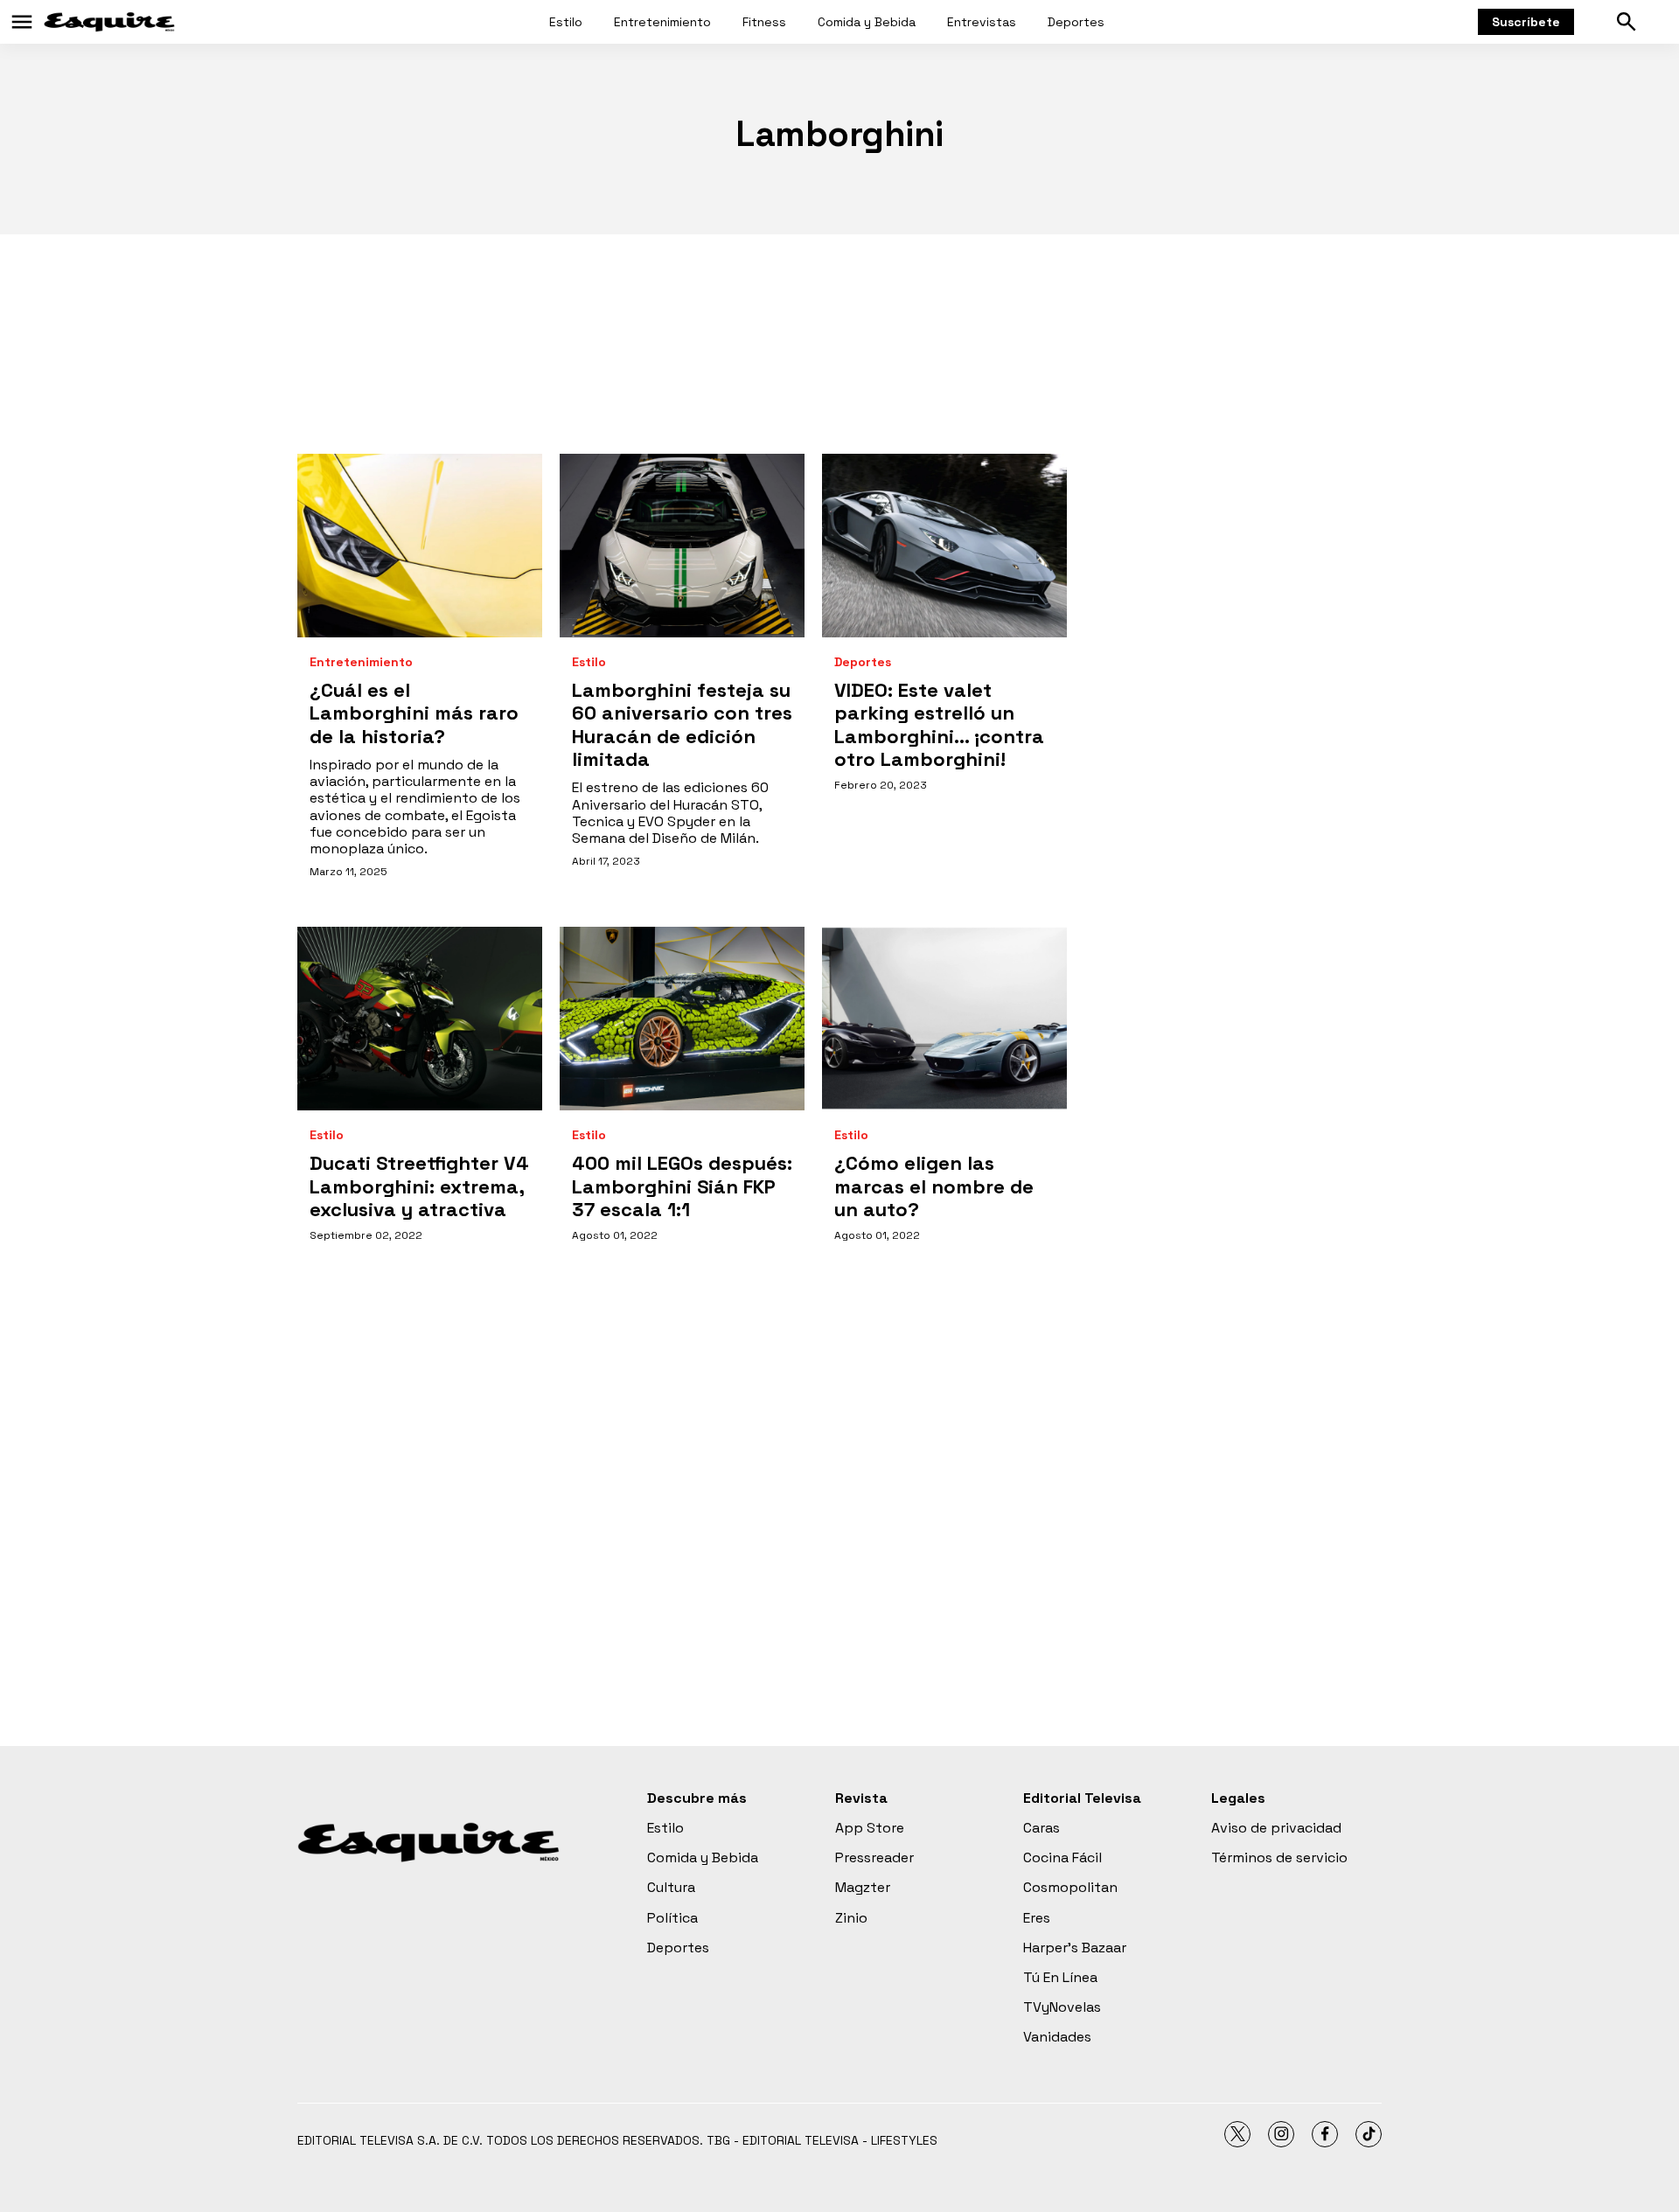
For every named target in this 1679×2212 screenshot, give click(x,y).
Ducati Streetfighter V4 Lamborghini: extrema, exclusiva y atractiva (419, 1186)
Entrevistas (982, 22)
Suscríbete (1526, 22)
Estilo (566, 22)
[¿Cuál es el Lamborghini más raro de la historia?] (420, 546)
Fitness (764, 22)
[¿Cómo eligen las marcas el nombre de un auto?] (944, 1019)
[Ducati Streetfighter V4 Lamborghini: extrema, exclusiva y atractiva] (420, 1019)
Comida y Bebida (867, 22)
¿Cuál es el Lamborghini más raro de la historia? (414, 713)
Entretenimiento (662, 22)
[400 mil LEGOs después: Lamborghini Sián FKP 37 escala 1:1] (682, 1019)
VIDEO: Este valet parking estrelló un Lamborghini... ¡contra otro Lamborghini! (939, 724)
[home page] (109, 22)
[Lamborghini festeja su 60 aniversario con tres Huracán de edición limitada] (682, 546)
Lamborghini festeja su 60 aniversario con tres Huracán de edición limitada (682, 724)
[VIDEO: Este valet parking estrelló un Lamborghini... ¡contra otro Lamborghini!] (944, 546)
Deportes (1076, 22)
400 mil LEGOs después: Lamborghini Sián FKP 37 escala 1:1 (682, 1186)
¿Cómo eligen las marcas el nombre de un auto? (934, 1186)
